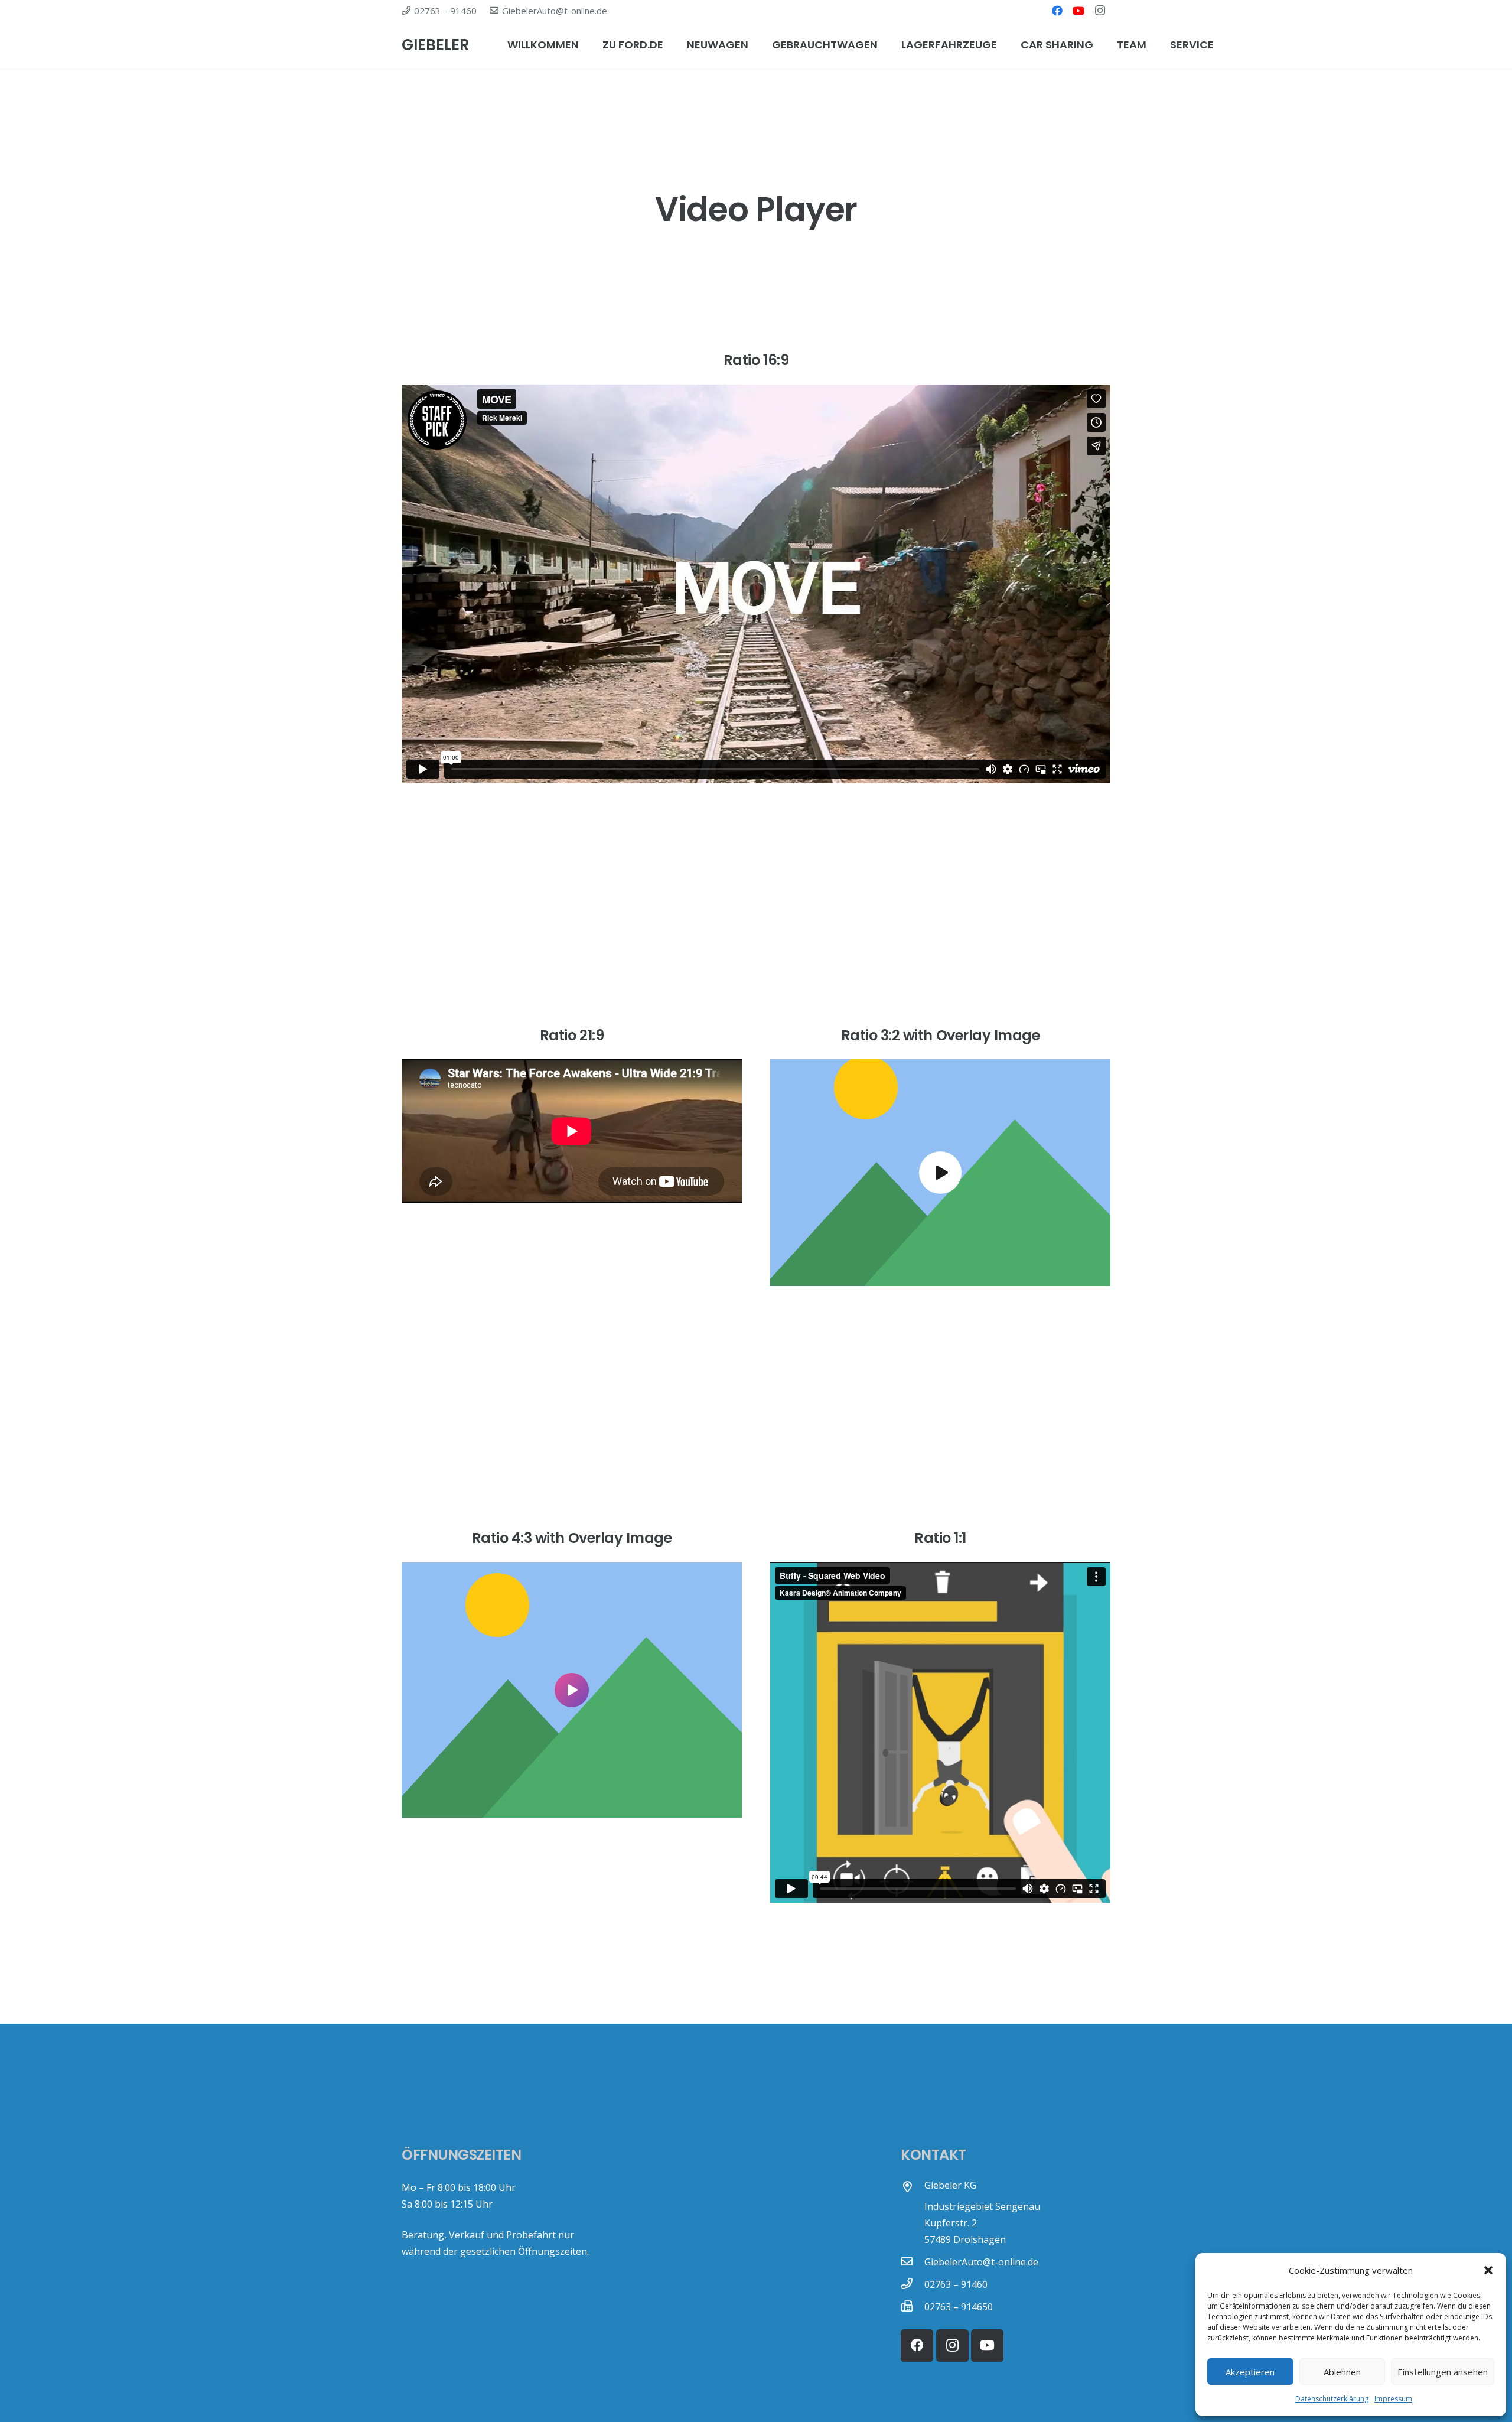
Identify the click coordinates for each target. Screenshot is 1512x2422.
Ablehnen (1342, 2372)
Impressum (1393, 2399)
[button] (1488, 2270)
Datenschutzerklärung (1332, 2399)
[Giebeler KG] (913, 2187)
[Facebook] (1057, 11)
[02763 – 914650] (913, 2307)
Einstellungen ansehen (1443, 2372)
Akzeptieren (1250, 2372)
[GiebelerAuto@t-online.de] (913, 2262)
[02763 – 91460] (913, 2284)
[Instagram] (1100, 11)
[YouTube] (1078, 11)
